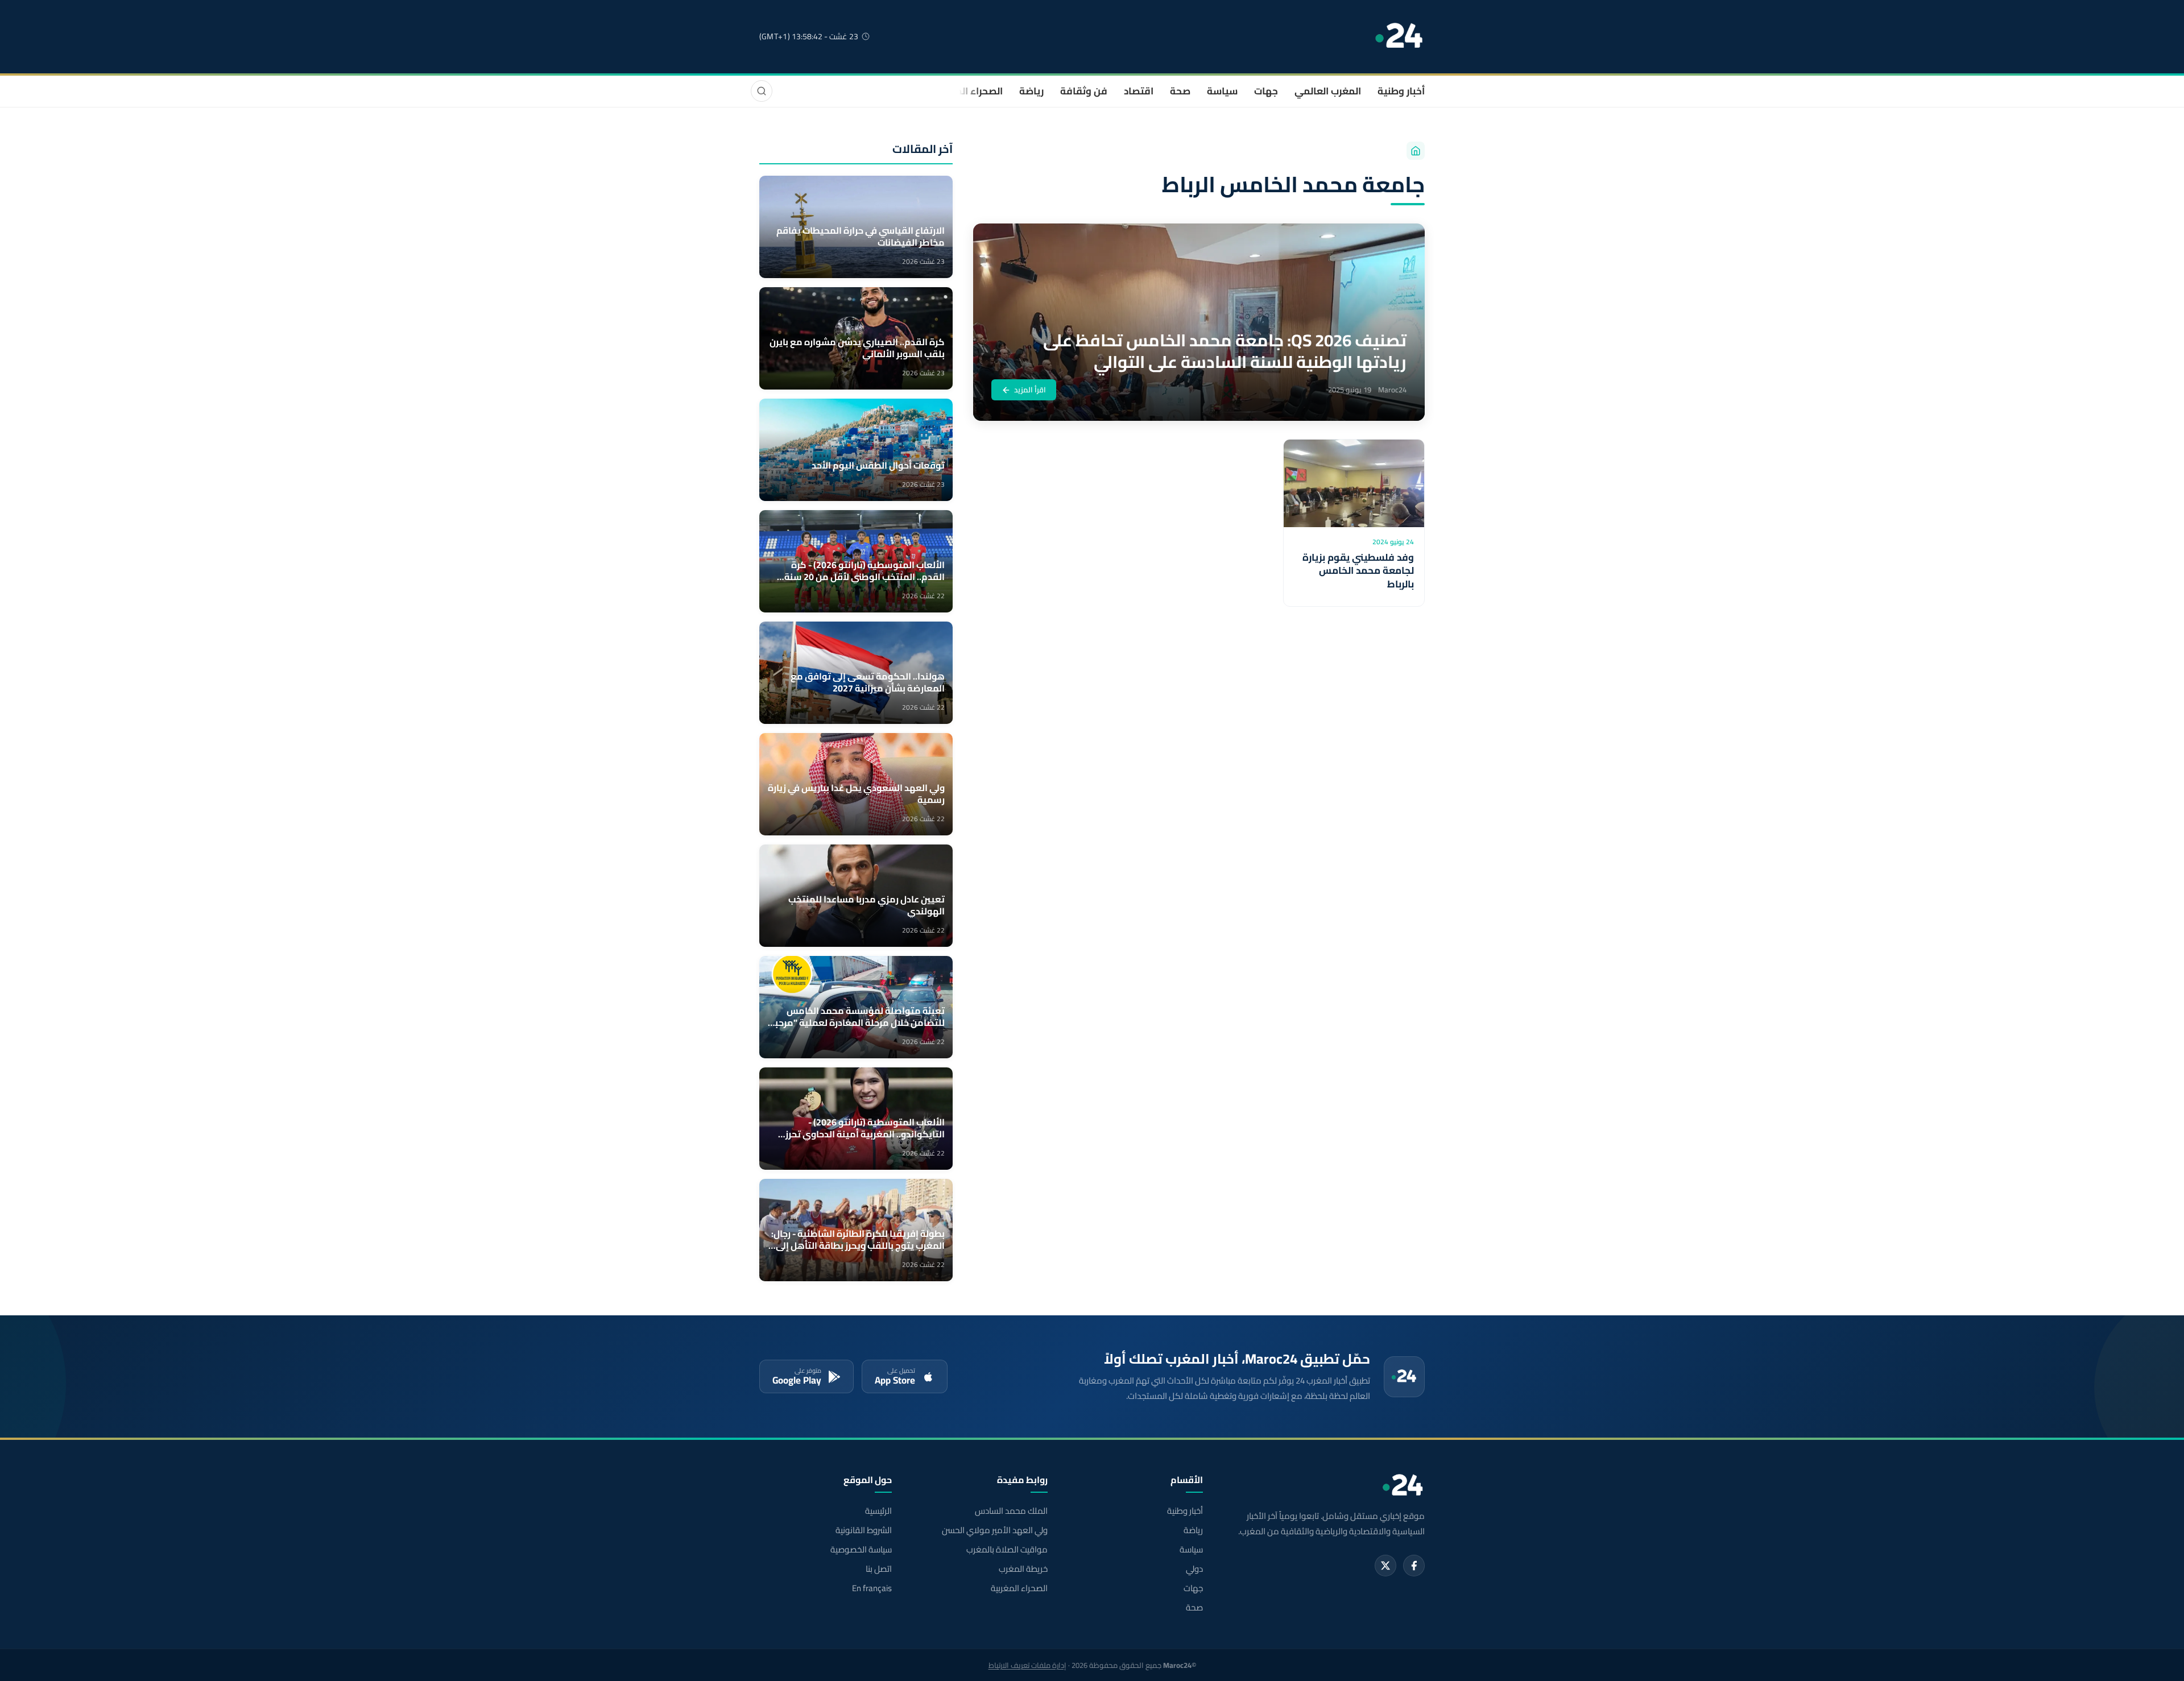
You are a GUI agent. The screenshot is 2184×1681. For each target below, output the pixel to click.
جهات (1266, 91)
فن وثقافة (1084, 91)
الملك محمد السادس (1011, 1511)
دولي (1194, 1569)
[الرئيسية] (1416, 151)
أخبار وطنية (1401, 91)
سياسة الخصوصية (861, 1550)
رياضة (1031, 91)
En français (872, 1588)
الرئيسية (878, 1511)
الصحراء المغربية (968, 91)
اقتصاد (1139, 91)
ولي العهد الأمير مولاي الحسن (994, 1530)
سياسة (1222, 91)
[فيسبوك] (1414, 1566)
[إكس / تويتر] (1385, 1566)
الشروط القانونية (864, 1530)
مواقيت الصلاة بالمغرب (1007, 1550)
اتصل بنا (879, 1569)
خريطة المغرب (1023, 1569)
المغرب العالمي (1328, 91)
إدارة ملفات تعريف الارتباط (1027, 1665)
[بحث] (762, 91)
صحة (1180, 91)
